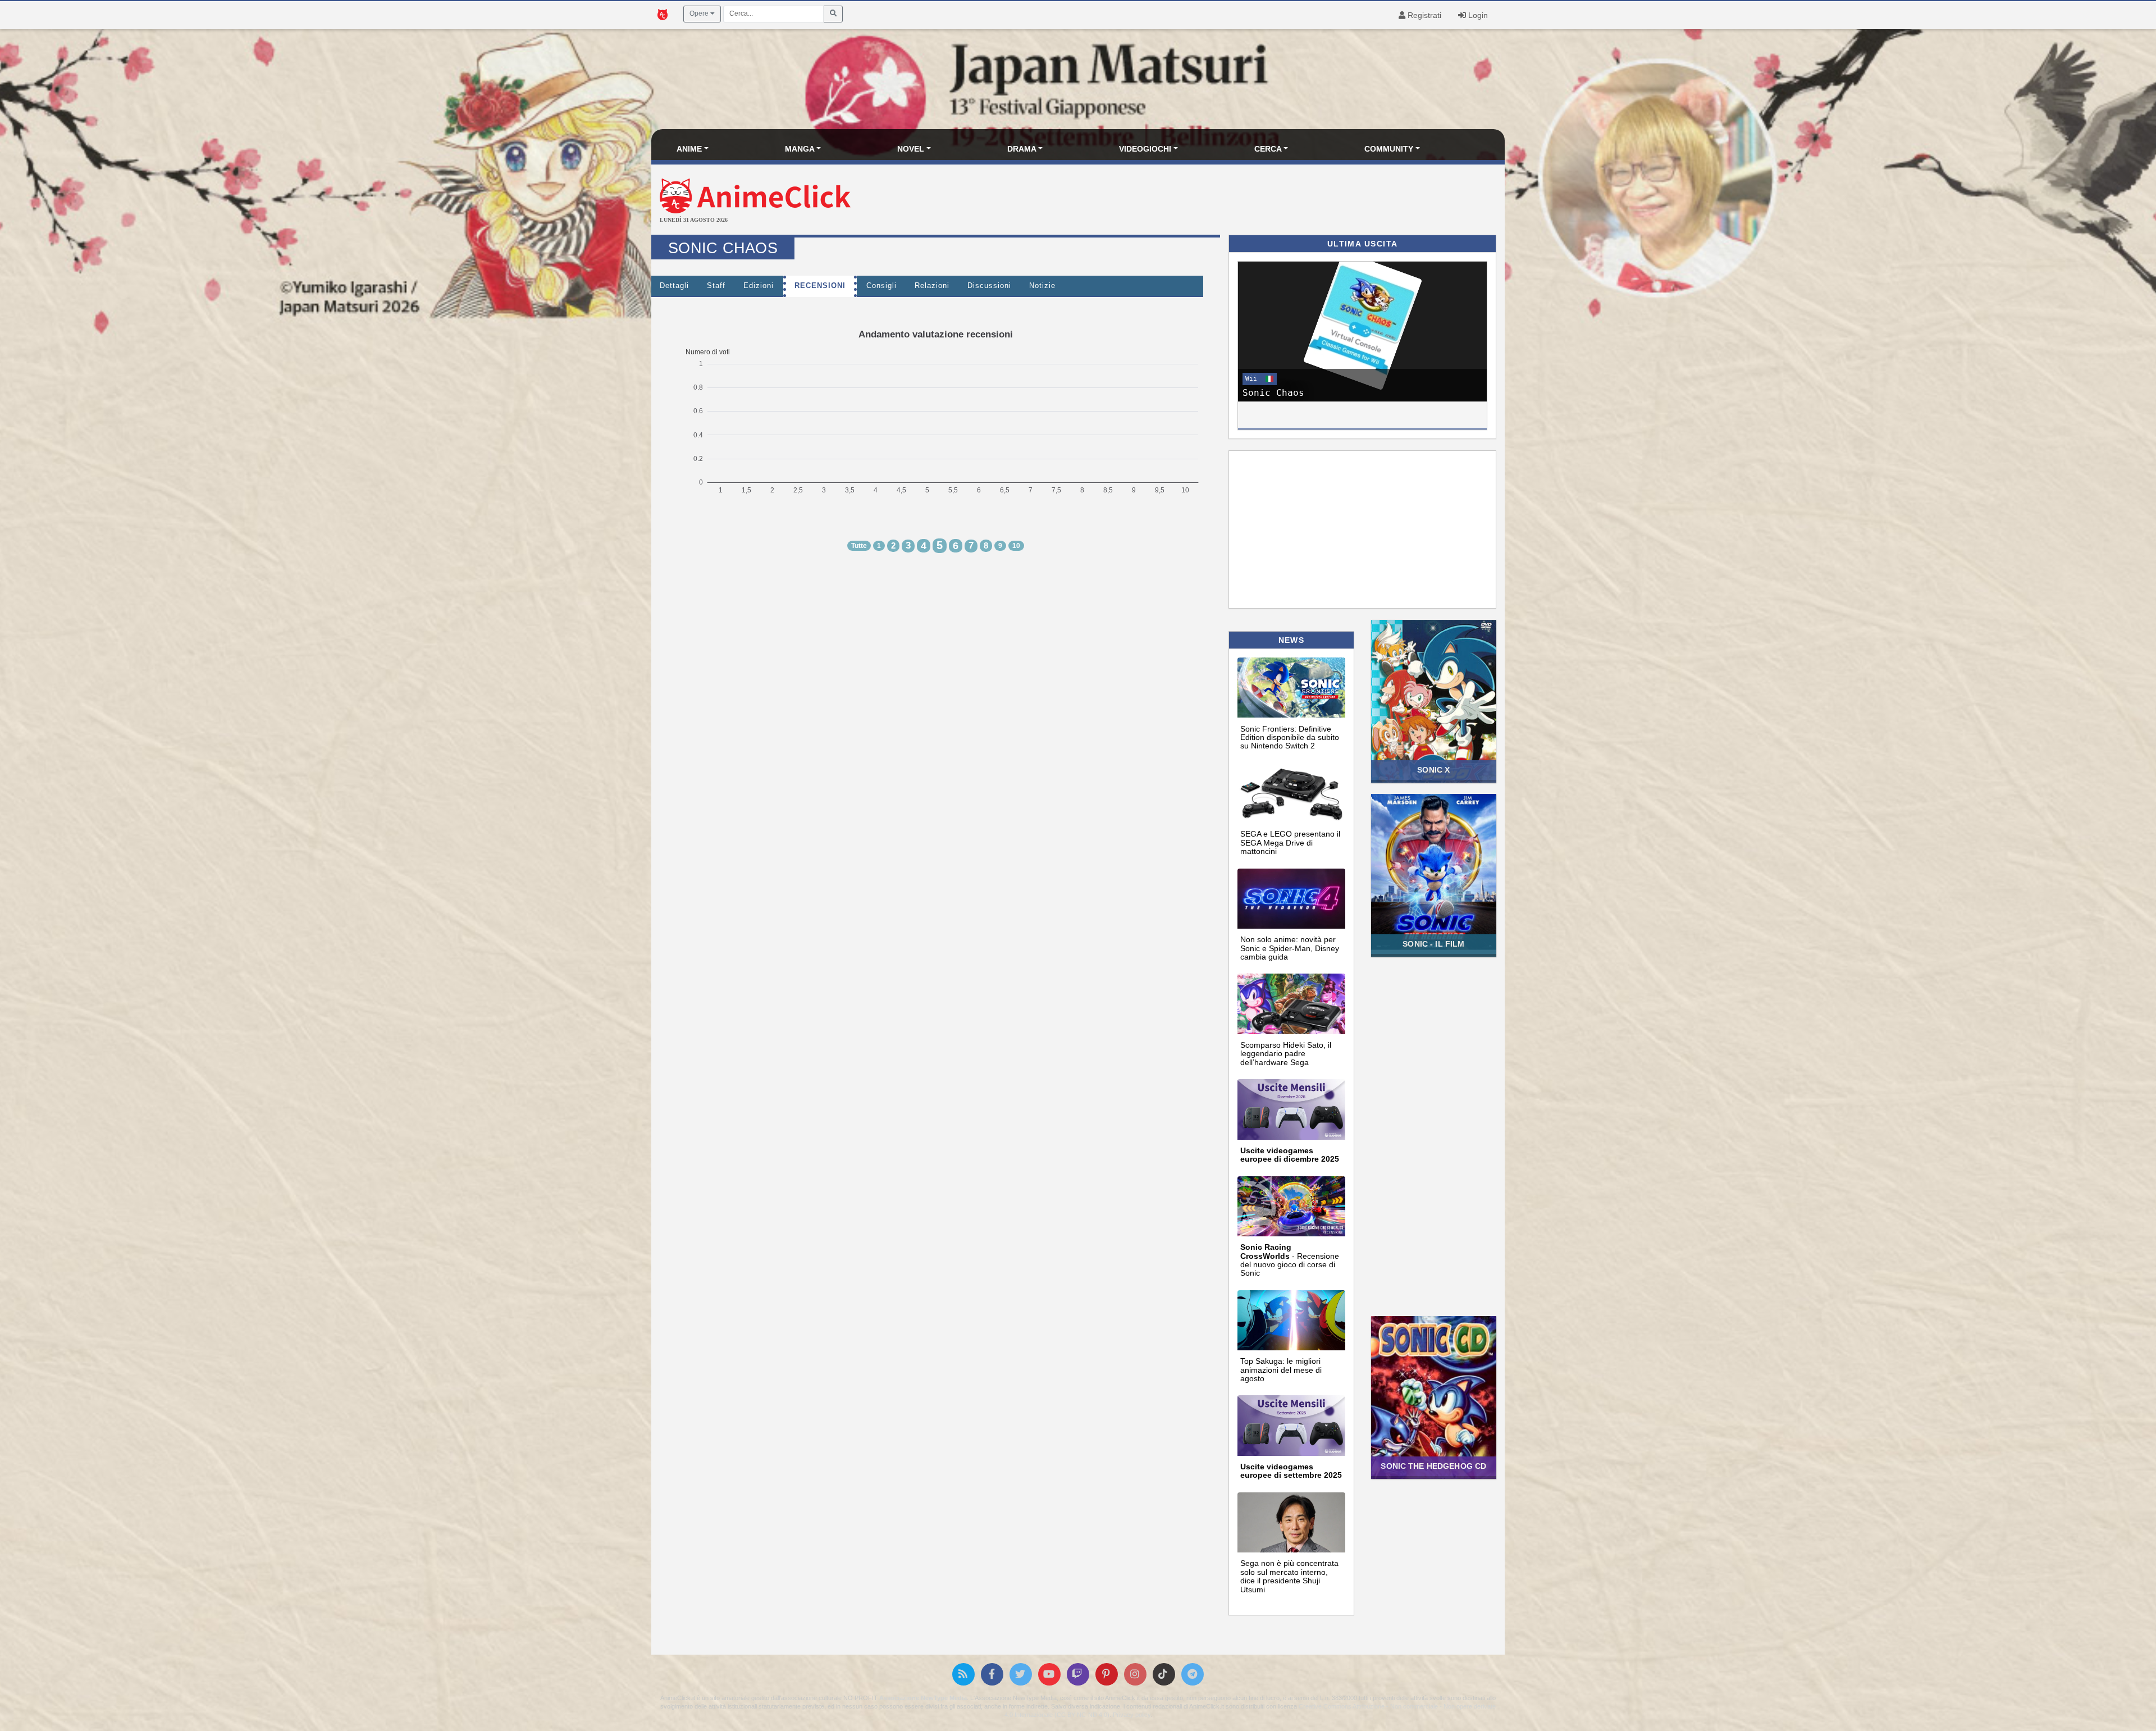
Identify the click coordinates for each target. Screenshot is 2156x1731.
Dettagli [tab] (674, 286)
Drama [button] (1022, 149)
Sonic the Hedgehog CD (1433, 1466)
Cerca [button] (1268, 149)
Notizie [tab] (1042, 286)
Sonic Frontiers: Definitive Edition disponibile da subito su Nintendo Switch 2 (1290, 737)
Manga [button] (800, 149)
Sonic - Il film (1433, 944)
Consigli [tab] (881, 286)
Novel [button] (911, 149)
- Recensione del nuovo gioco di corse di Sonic (1290, 1260)
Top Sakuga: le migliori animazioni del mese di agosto (1281, 1370)
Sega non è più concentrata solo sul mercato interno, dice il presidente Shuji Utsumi (1289, 1576)
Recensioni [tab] (820, 286)
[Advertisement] (1220, 201)
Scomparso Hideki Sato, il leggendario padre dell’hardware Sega (1286, 1054)
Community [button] (1389, 149)
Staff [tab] (716, 286)
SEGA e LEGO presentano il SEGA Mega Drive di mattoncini (1290, 842)
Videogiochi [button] (1145, 149)
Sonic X (1433, 770)
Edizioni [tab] (759, 286)
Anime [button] (689, 149)
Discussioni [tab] (989, 286)
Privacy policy (1132, 1715)
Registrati (1423, 15)
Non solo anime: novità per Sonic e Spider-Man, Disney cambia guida (1290, 948)
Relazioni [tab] (932, 286)
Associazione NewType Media (923, 1698)
